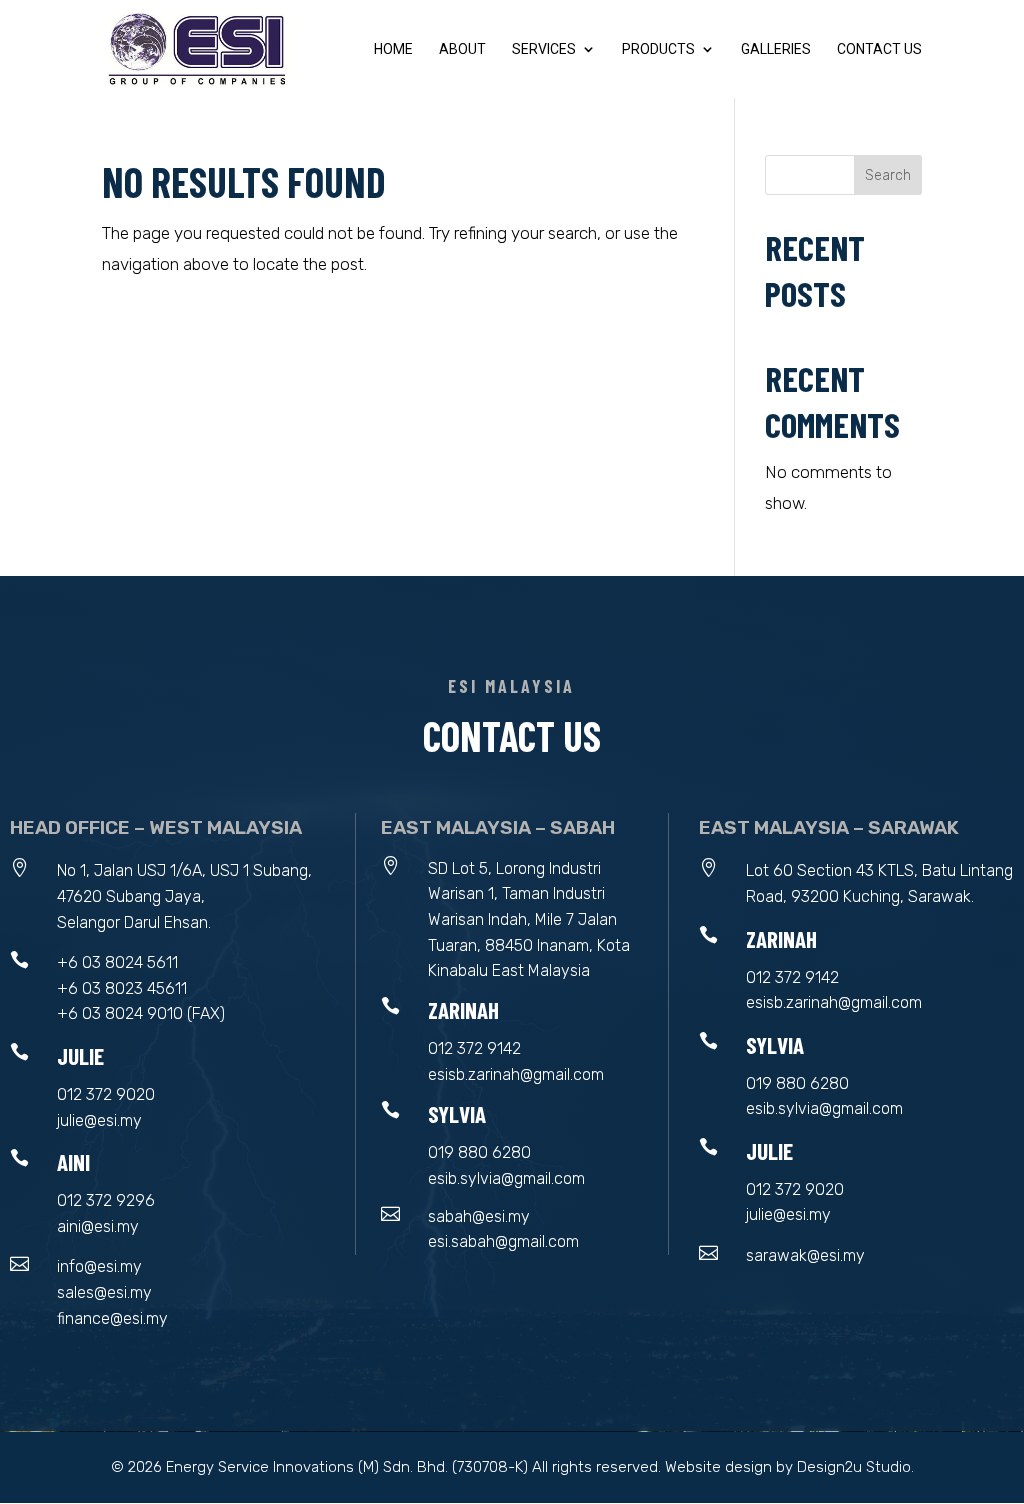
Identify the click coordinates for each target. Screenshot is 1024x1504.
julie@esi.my (99, 1120)
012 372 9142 (474, 1048)
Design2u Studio (854, 1467)
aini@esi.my (98, 1226)
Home (393, 49)
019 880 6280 (479, 1152)
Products (658, 49)
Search (888, 175)
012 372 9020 (106, 1094)
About (462, 49)
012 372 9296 (106, 1200)
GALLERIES (776, 49)
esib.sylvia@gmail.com (506, 1178)
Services (544, 49)
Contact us (879, 49)
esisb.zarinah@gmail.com (516, 1074)
